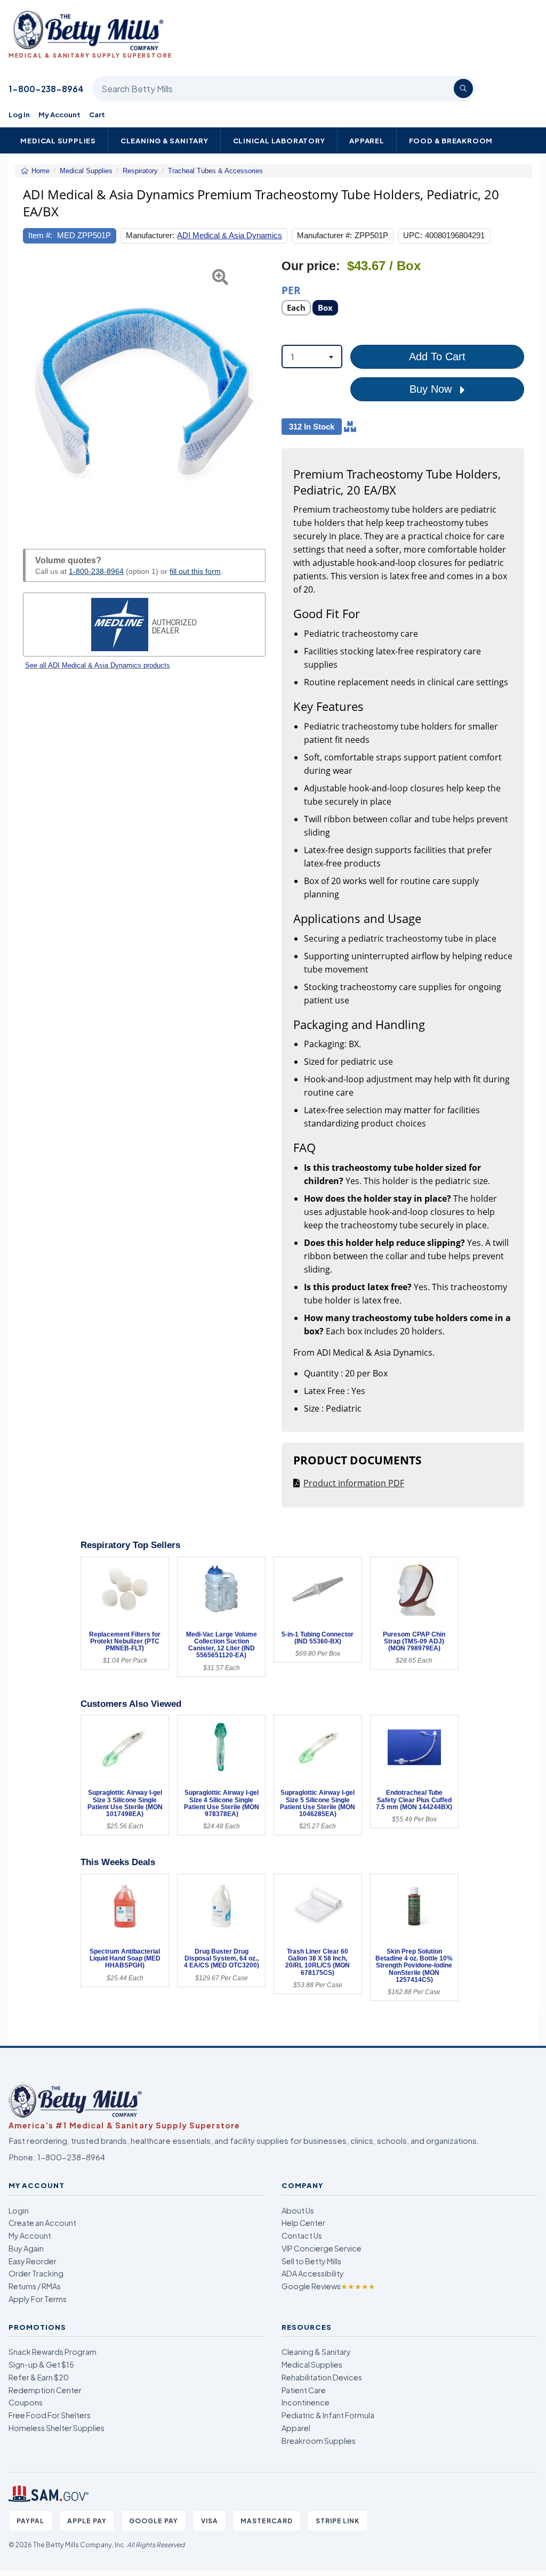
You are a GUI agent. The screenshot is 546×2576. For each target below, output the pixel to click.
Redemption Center (45, 2390)
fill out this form (195, 571)
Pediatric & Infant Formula (328, 2415)
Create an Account (42, 2223)
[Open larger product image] (144, 392)
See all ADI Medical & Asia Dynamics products (98, 665)
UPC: (413, 235)
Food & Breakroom (451, 140)
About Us (298, 2210)
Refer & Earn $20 (39, 2377)
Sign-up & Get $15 (41, 2364)
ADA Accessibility (313, 2273)
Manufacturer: (150, 235)
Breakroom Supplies (319, 2441)
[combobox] (312, 357)
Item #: (40, 235)
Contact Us (302, 2235)
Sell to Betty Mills (311, 2261)
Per (291, 290)
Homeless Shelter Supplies (57, 2428)
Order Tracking (36, 2273)
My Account (59, 114)
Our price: (311, 266)
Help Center (303, 2223)
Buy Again (26, 2248)
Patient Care (304, 2390)
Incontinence (306, 2402)
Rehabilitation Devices (322, 2377)
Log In (19, 114)
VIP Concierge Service (322, 2248)
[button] (31, 392)
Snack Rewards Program (53, 2352)
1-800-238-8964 (46, 89)
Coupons (26, 2402)
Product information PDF (354, 1483)
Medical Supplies (58, 140)
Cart (97, 114)
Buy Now (432, 389)
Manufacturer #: (324, 235)
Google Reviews (328, 2286)
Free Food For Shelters (50, 2415)
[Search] (463, 88)
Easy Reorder (33, 2261)
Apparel (367, 140)
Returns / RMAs (35, 2286)
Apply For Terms (38, 2299)
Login (19, 2210)
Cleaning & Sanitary (164, 140)
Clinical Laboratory (279, 140)
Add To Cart (437, 357)
